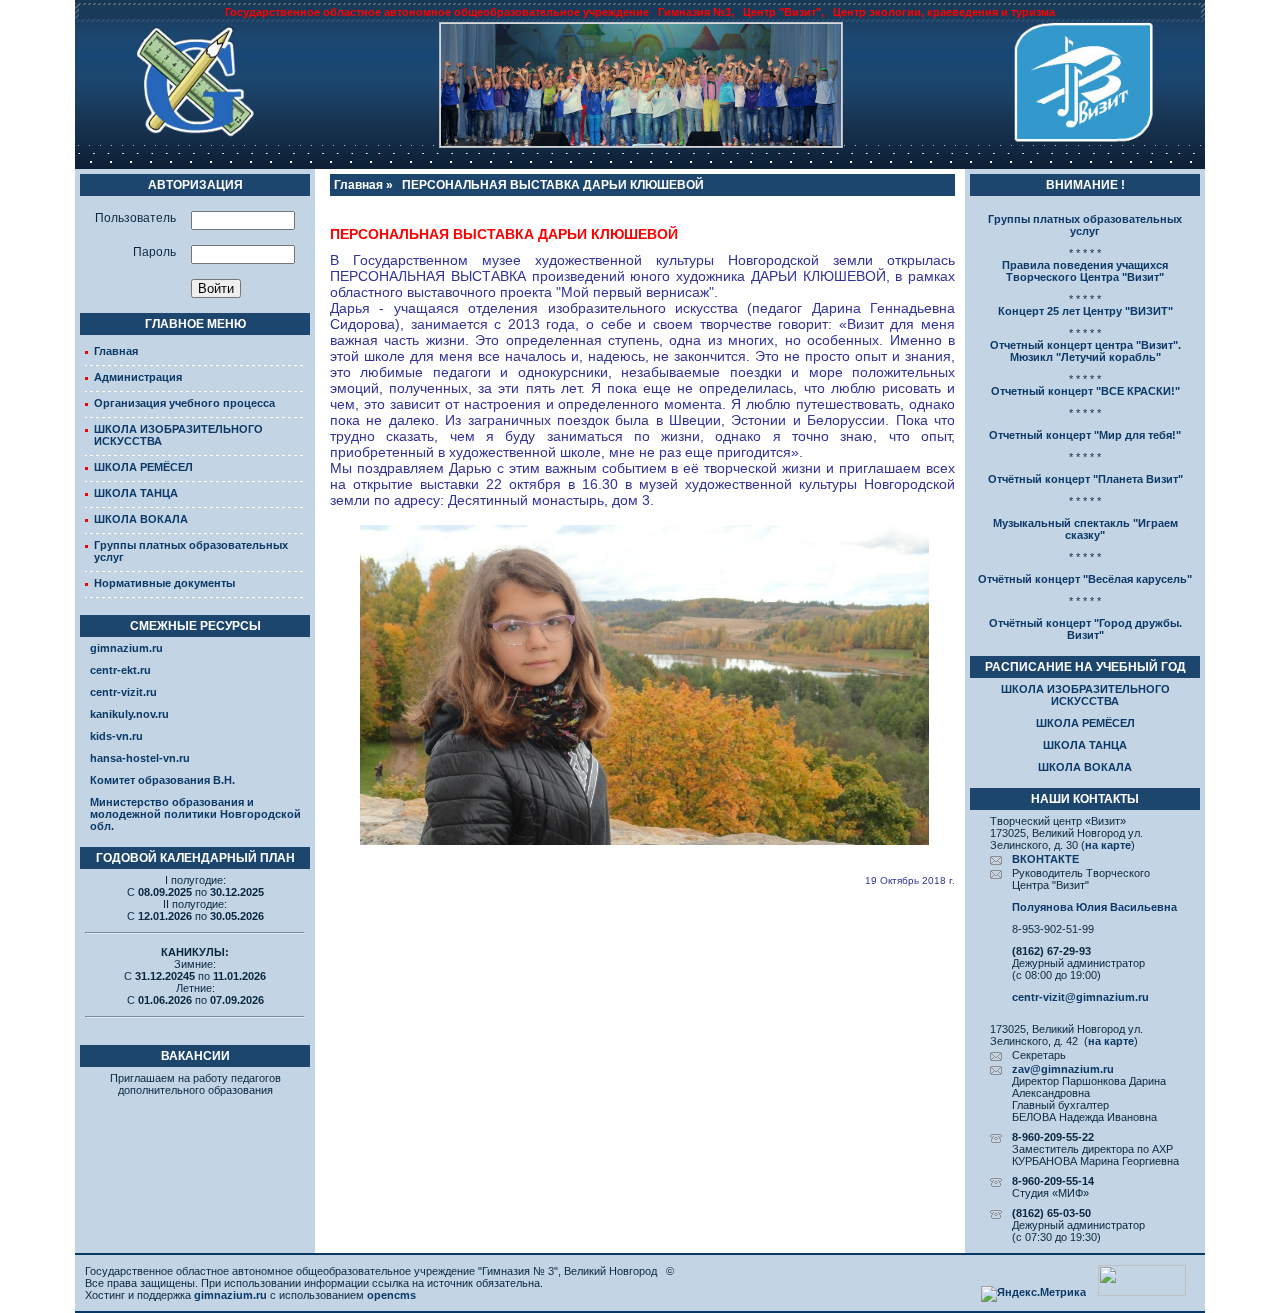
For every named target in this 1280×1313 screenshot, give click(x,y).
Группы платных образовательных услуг (1085, 225)
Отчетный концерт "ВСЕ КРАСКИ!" (1085, 391)
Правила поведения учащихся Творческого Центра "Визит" (1085, 271)
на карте (1108, 845)
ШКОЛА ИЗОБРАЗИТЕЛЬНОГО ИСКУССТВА (1085, 695)
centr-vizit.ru (123, 692)
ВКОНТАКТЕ (1045, 859)
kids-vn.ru (116, 736)
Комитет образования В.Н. (162, 780)
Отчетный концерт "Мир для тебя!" (1085, 435)
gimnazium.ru (126, 648)
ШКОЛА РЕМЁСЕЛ (143, 467)
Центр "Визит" (782, 12)
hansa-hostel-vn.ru (140, 758)
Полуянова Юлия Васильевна (1094, 907)
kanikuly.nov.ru (129, 714)
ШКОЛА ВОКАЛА (141, 519)
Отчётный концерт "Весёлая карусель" (1085, 579)
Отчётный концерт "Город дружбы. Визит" (1085, 629)
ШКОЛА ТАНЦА (136, 493)
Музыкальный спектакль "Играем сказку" (1085, 529)
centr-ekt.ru (120, 670)
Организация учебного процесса (184, 403)
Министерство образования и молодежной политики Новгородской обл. (195, 814)
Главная (116, 351)
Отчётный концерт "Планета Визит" (1085, 479)
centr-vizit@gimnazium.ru (1080, 997)
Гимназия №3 (694, 12)
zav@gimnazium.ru (1063, 1069)
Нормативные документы (164, 583)
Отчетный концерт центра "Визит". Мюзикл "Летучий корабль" (1085, 351)
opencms (391, 1295)
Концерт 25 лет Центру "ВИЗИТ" (1085, 311)
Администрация (138, 377)
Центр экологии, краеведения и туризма (944, 12)
